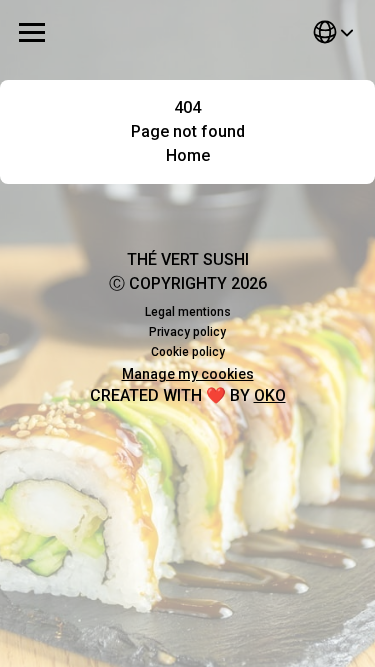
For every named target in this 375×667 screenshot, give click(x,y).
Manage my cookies (188, 374)
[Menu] (32, 32)
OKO (270, 395)
